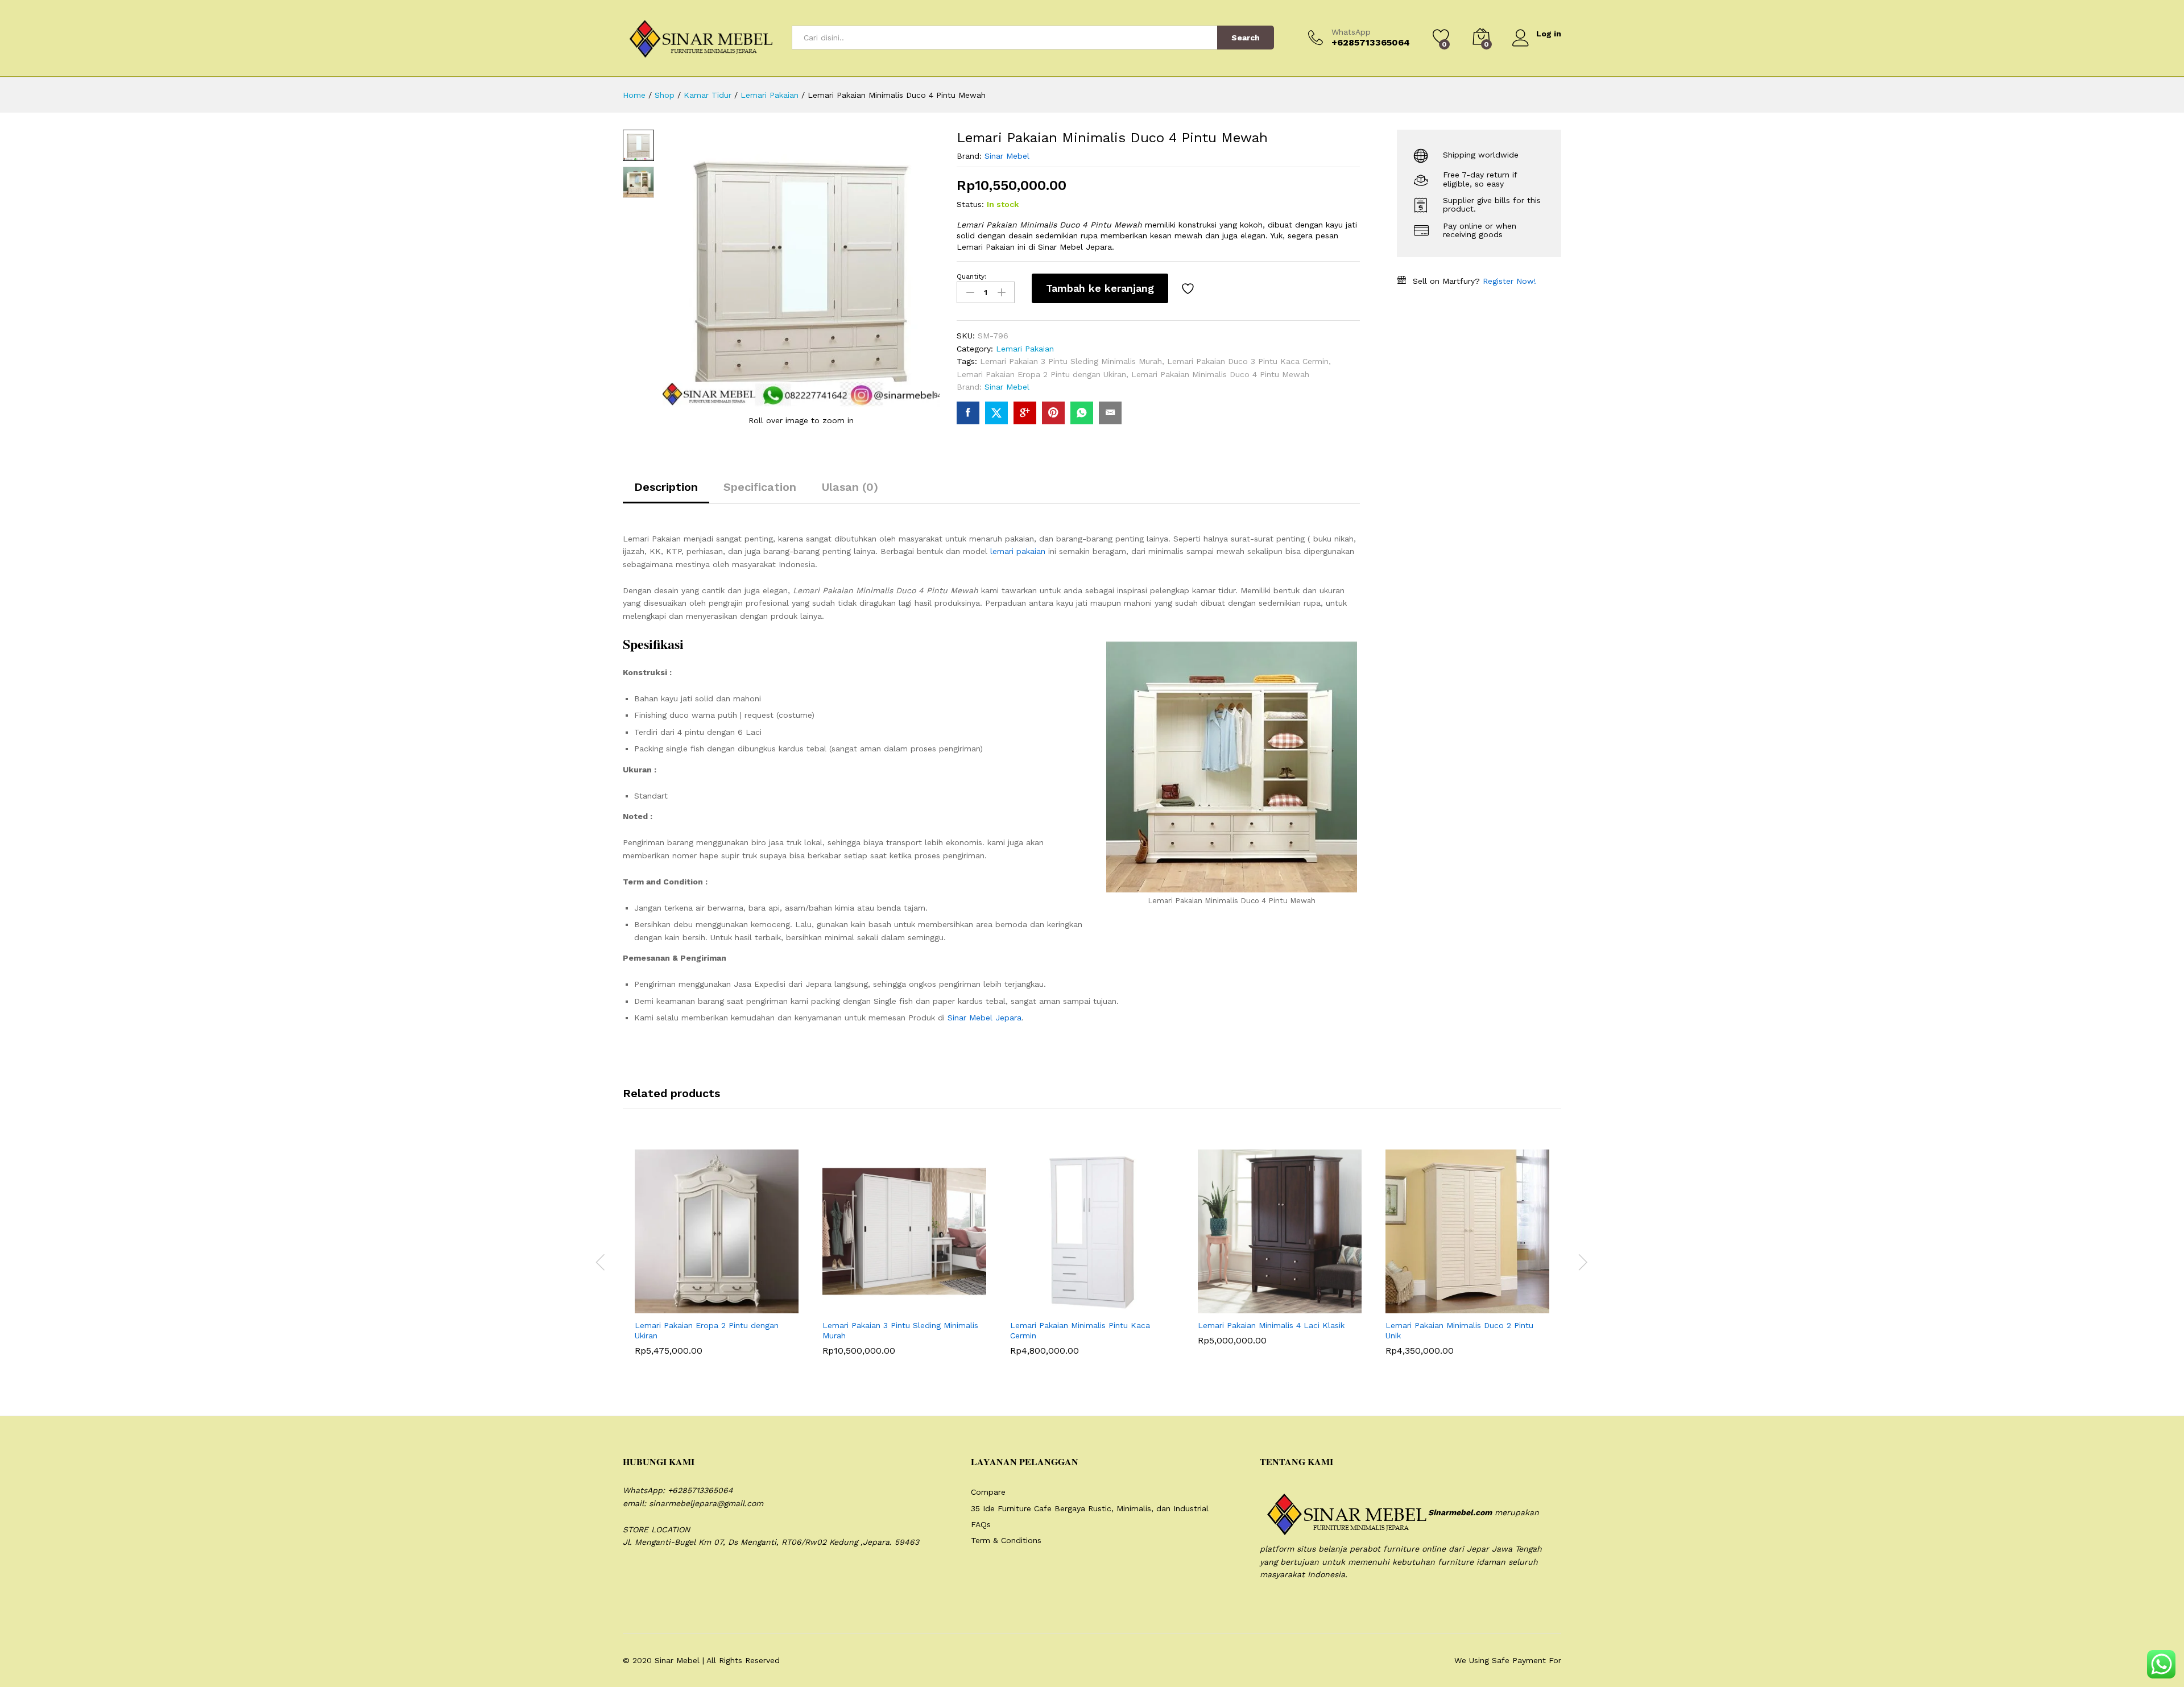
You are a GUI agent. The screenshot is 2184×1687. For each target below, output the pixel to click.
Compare (988, 1492)
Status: (970, 204)
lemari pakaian (1018, 551)
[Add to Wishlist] (1189, 288)
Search (1246, 38)
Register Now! (1509, 281)
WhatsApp (1351, 32)
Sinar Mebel (1007, 156)
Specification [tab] (760, 487)
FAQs (981, 1524)
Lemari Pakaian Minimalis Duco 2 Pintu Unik (1459, 1330)
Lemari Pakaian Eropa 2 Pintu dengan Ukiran (1041, 374)
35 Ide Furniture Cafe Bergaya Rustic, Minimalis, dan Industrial (1090, 1508)
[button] (689, 1306)
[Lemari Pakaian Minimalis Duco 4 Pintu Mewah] (968, 413)
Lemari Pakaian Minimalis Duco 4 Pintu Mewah (1220, 374)
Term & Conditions (1006, 1540)
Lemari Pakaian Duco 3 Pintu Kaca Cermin (1248, 361)
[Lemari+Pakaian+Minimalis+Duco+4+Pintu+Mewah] (996, 413)
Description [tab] (666, 487)
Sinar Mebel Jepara (985, 1018)
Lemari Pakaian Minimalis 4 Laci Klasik (1271, 1325)
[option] (717, 1261)
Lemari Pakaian (1025, 349)
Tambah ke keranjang (1100, 288)
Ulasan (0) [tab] (850, 487)
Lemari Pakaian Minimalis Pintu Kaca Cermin (1080, 1330)
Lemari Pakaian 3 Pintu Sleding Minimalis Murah (1071, 361)
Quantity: (971, 276)
